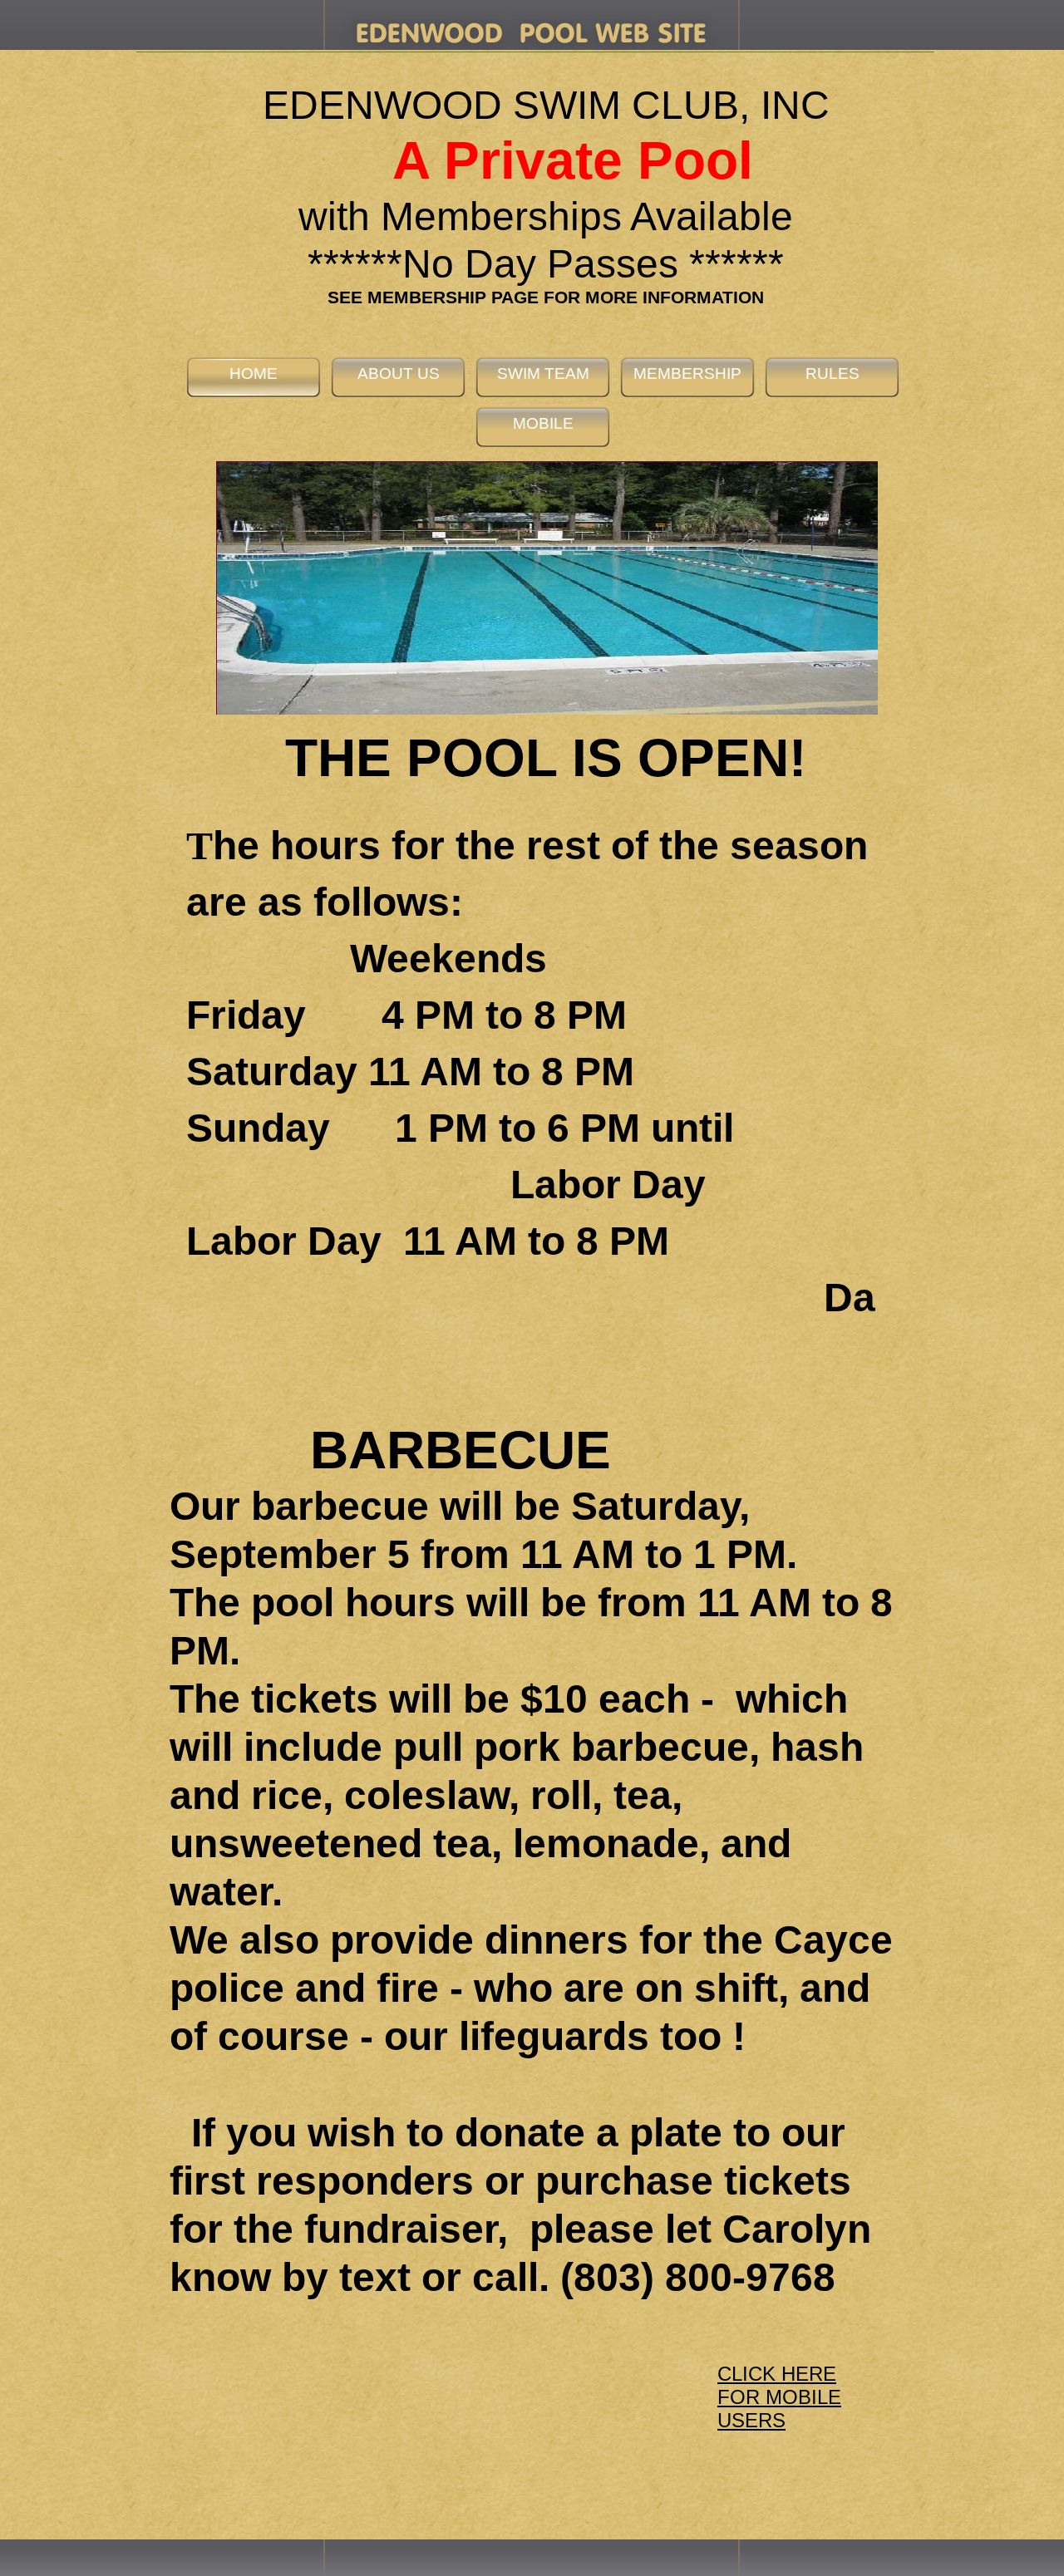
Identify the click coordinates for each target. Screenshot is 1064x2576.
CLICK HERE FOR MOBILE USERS (779, 2397)
